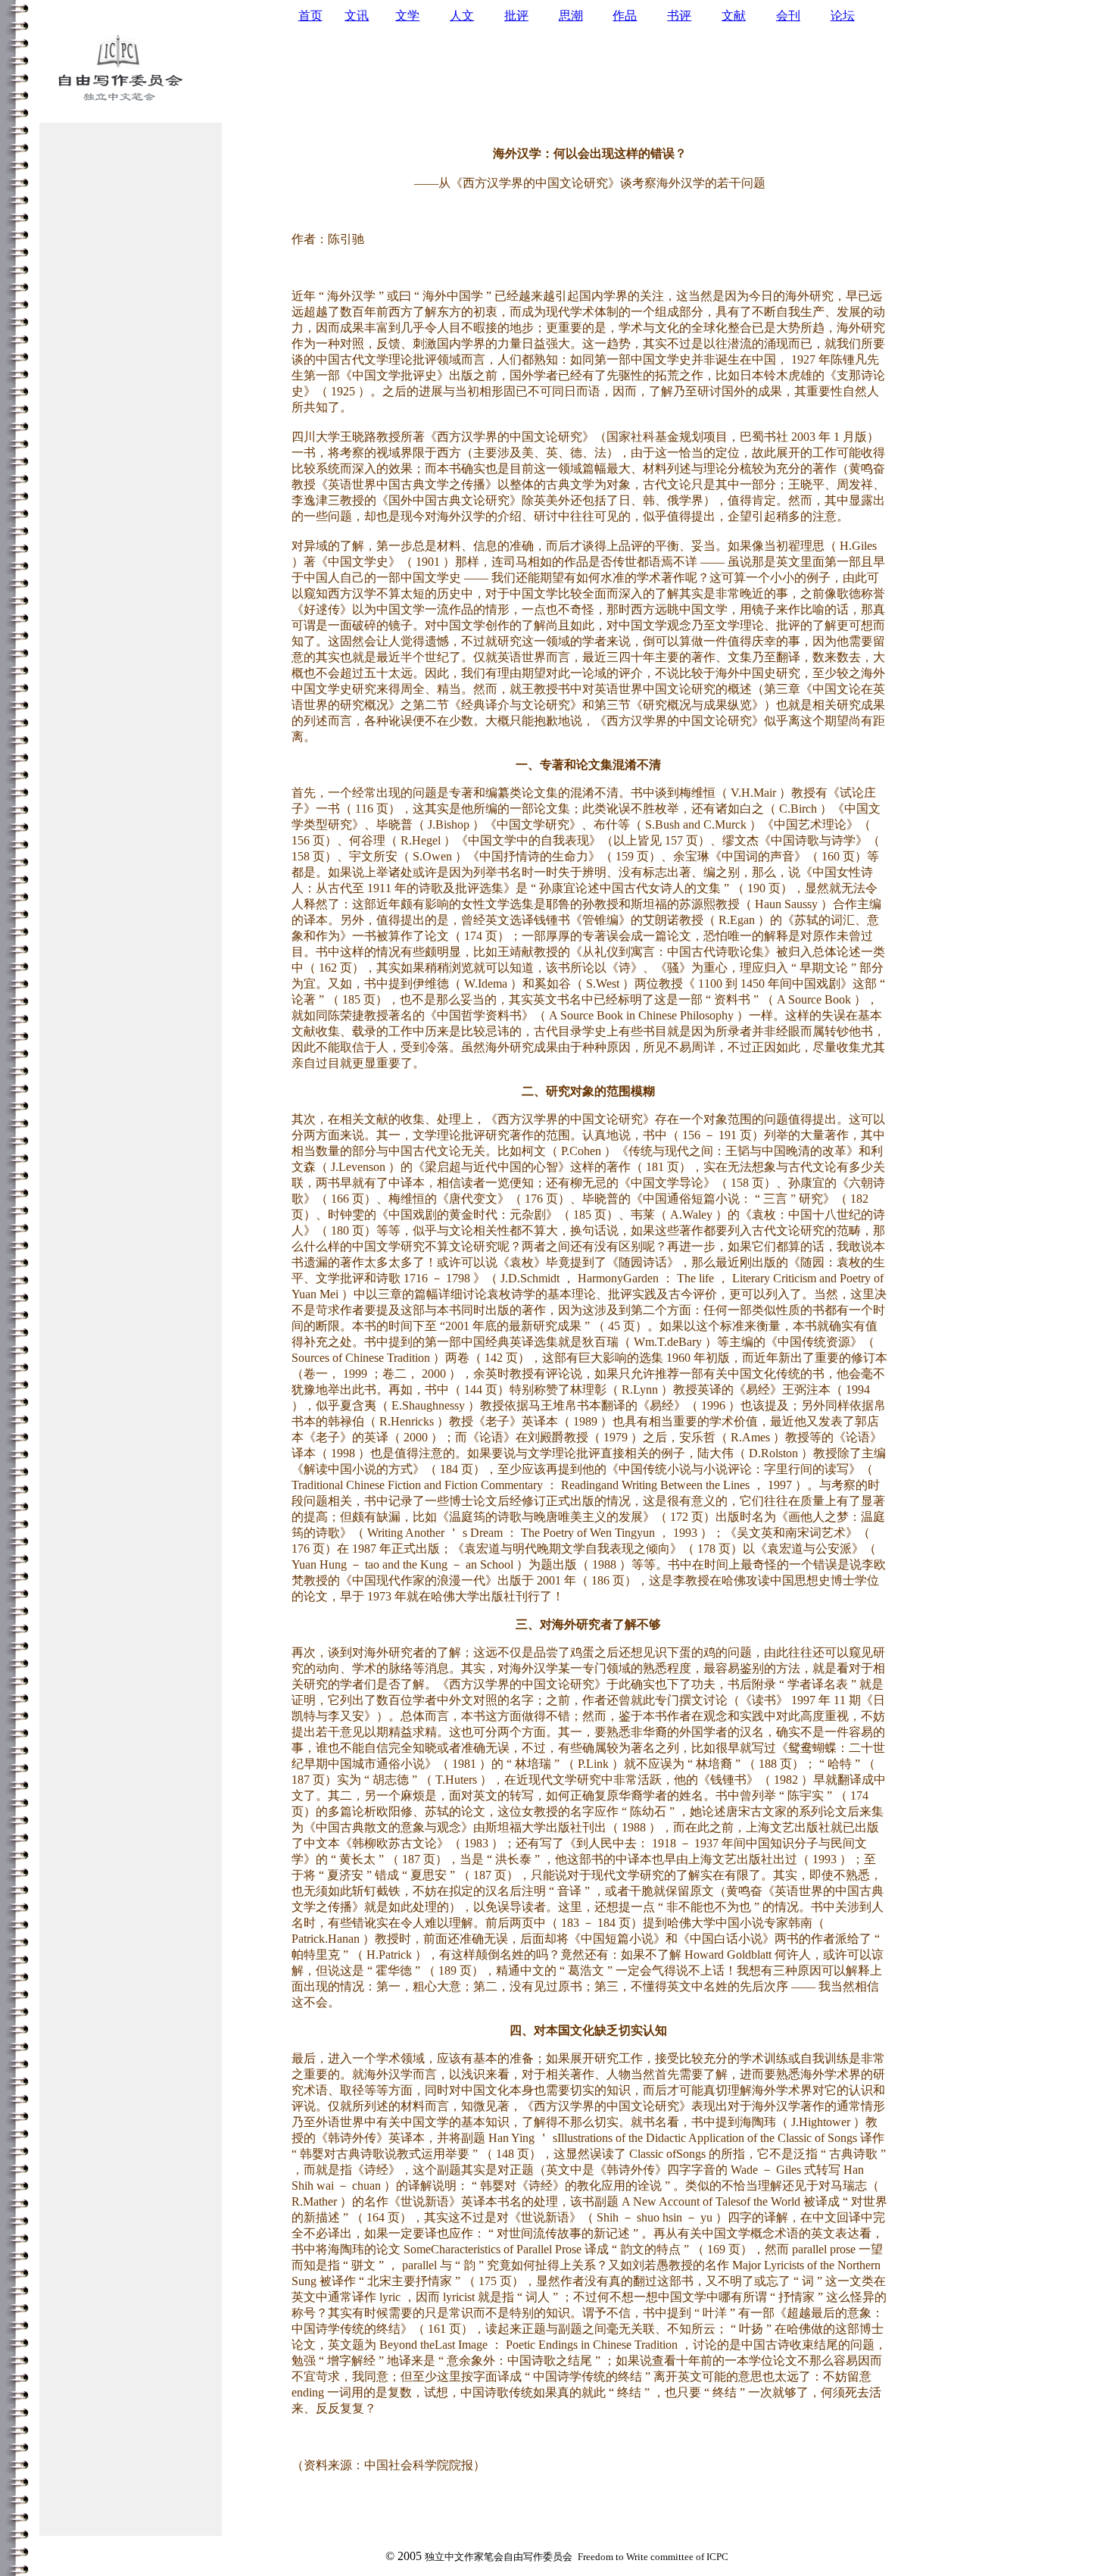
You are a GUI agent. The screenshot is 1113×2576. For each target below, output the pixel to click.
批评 (516, 16)
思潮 (571, 16)
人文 (462, 16)
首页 (310, 16)
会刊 (788, 16)
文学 (407, 16)
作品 (625, 16)
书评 (679, 16)
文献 (734, 16)
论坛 (843, 16)
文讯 (357, 16)
